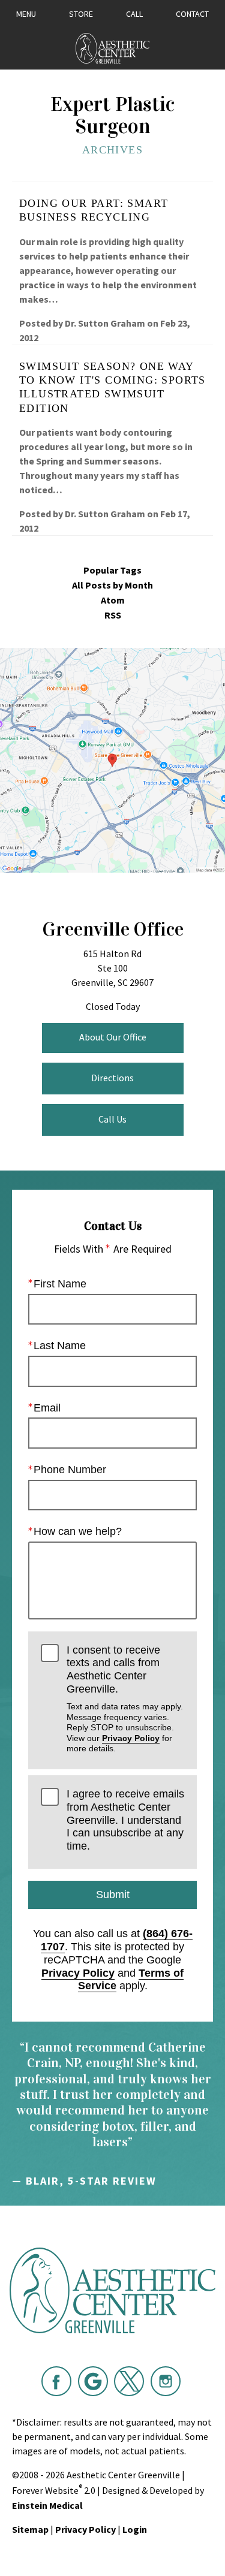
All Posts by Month (112, 585)
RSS (113, 615)
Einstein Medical (47, 2505)
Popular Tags (112, 570)
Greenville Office (113, 929)
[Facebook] (56, 2381)
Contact (192, 14)
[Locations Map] (112, 759)
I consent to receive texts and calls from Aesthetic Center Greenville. (125, 1699)
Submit (113, 1895)
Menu (26, 14)
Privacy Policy (131, 1738)
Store (81, 14)
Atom (113, 600)
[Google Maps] (93, 2381)
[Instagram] (166, 2381)
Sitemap (30, 2529)
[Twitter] (129, 2381)
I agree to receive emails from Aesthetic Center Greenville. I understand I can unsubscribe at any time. (125, 1820)
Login (135, 2529)
